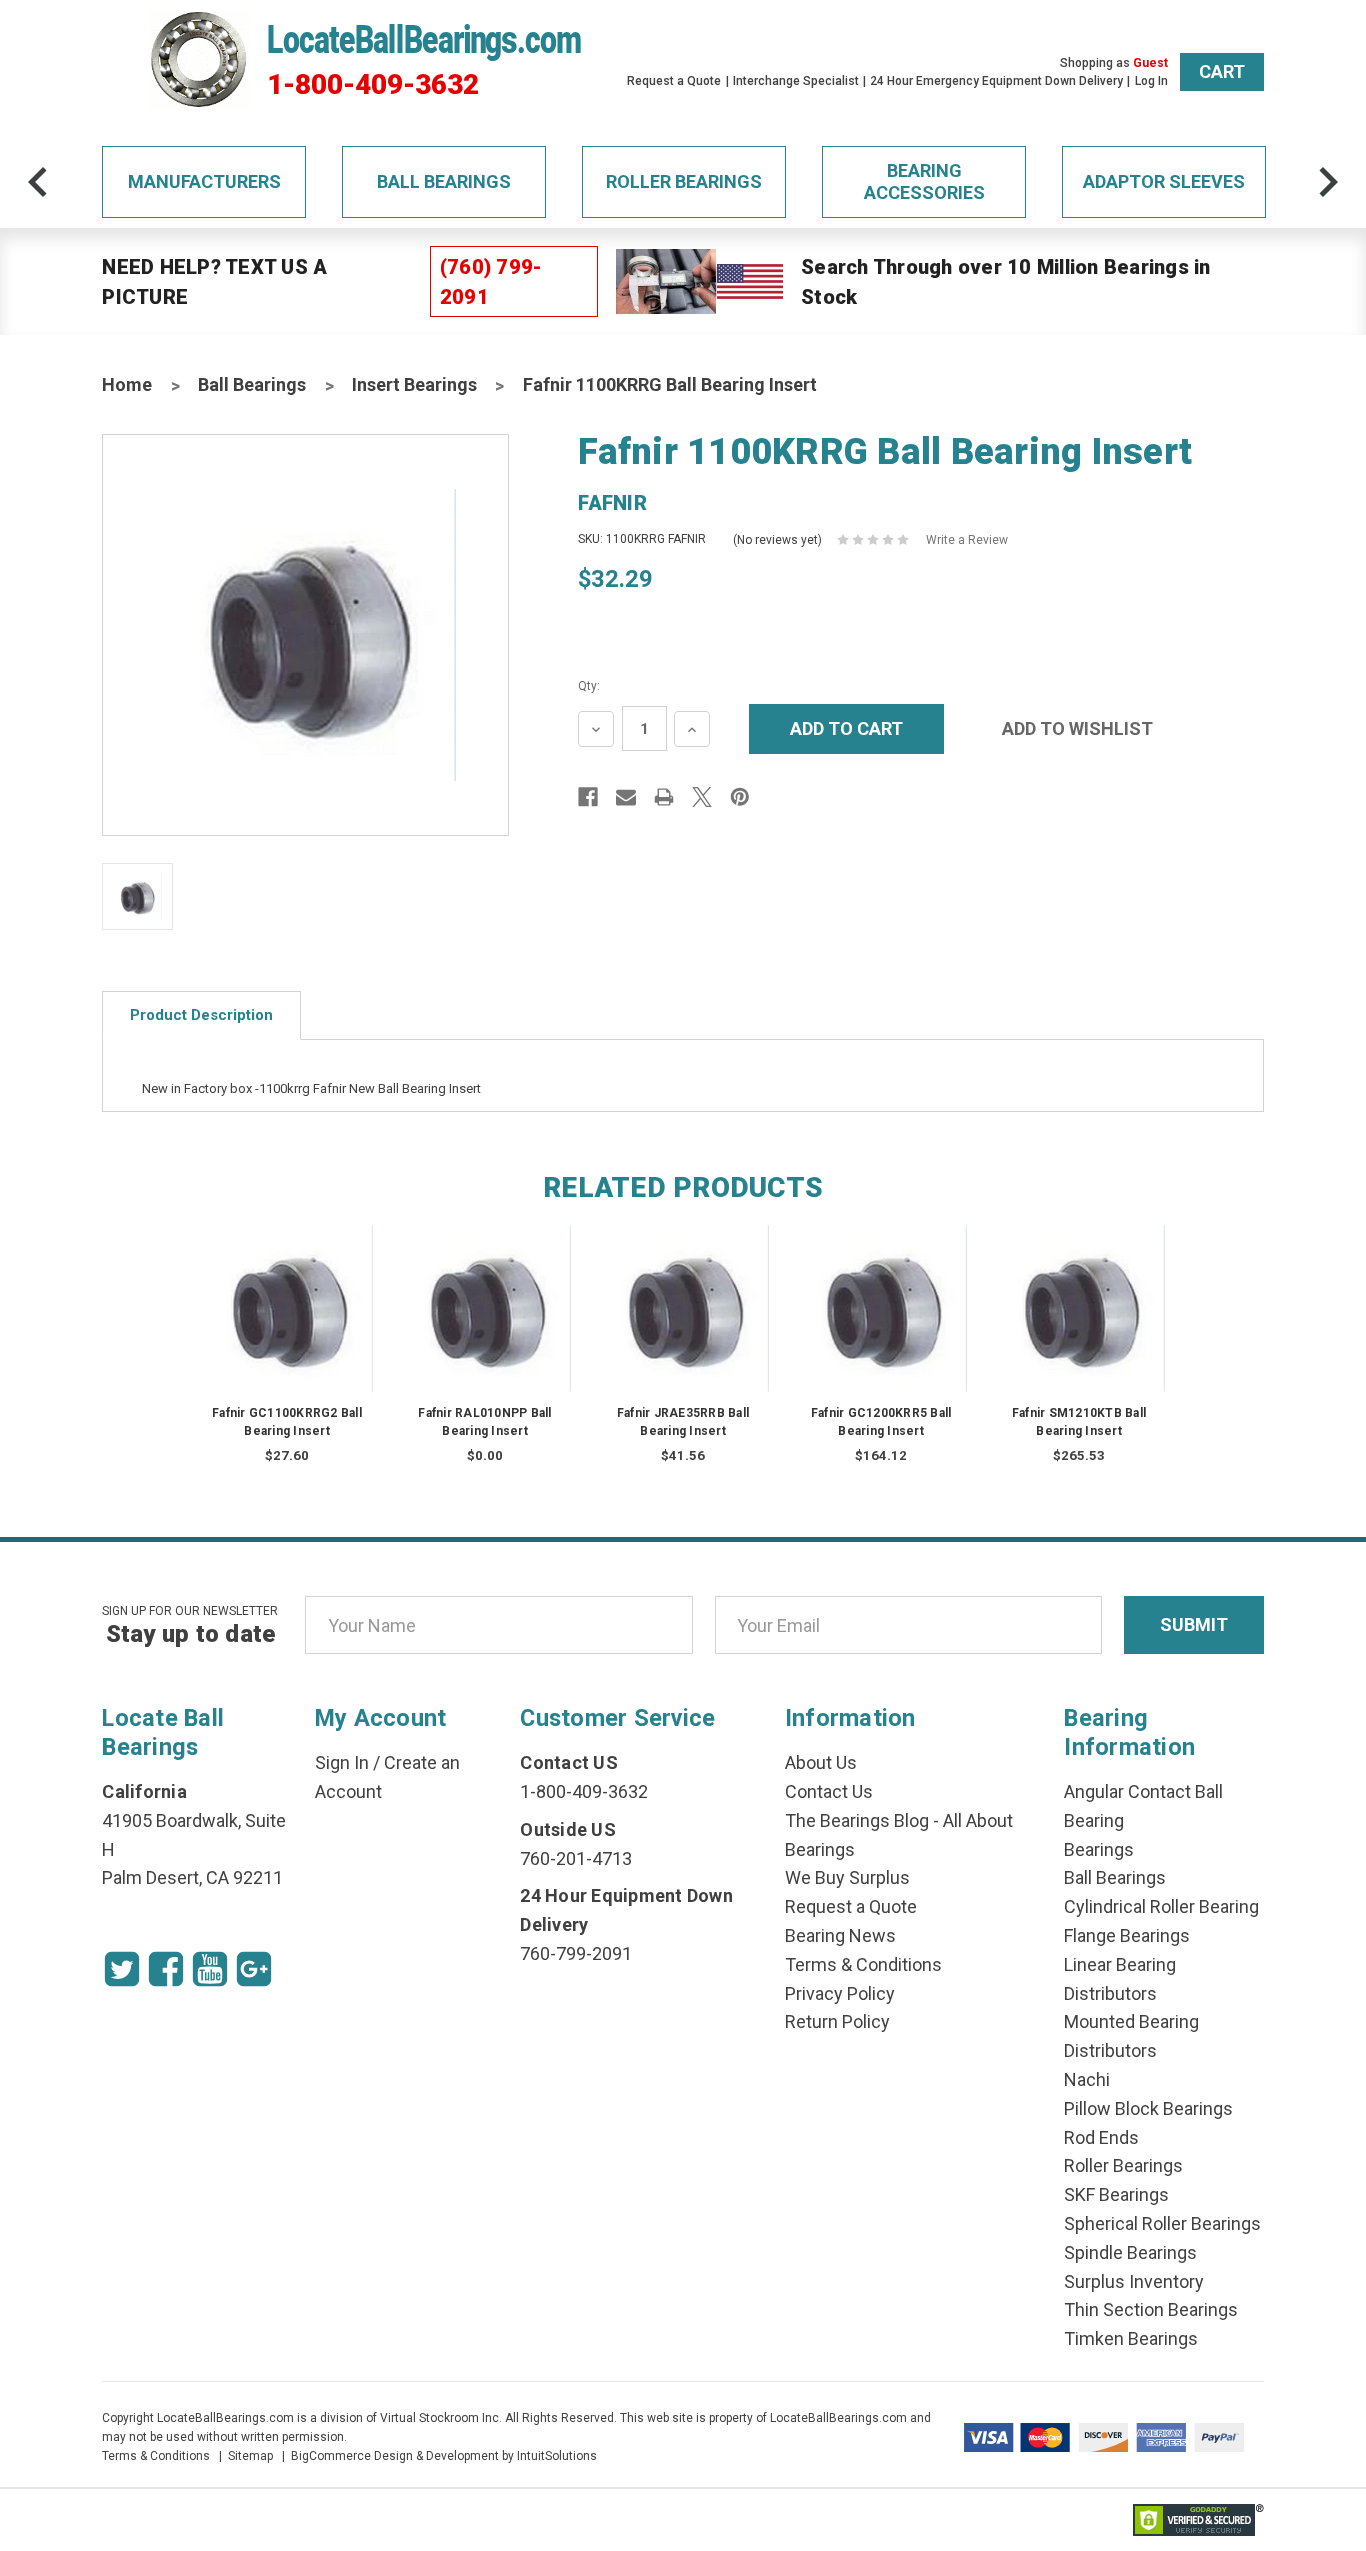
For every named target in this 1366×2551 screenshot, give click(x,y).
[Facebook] (588, 797)
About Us (821, 1762)
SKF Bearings (1116, 2194)
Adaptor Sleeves (1164, 181)
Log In (1151, 81)
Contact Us (829, 1791)
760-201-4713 (576, 1858)
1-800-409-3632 (373, 85)
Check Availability (485, 1327)
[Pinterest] (740, 797)
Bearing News (840, 1935)
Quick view (287, 1288)
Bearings (1099, 1849)
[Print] (664, 797)
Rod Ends (1101, 2137)
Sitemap (250, 2456)
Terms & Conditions (863, 1964)
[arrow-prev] (38, 182)
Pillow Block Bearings (1148, 2108)
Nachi (1087, 2079)
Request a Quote (674, 81)
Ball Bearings (444, 181)
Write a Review (967, 540)
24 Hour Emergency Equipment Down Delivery (996, 81)
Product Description (201, 1015)
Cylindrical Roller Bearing (1161, 1906)
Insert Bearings (414, 384)
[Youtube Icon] (210, 1969)
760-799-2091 (576, 1953)
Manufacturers (204, 181)
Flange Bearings (1127, 1935)
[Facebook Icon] (166, 1969)
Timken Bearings (1131, 2338)
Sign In (342, 1762)
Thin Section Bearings (1151, 2309)
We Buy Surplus (847, 1877)
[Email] (626, 797)
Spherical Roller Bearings (1162, 2223)
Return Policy (837, 2021)
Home (127, 384)
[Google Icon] (254, 1969)
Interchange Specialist (796, 81)
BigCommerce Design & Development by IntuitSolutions (444, 2456)
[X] (702, 797)
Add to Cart (287, 1327)
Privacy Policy (840, 1993)
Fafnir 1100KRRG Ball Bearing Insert (670, 384)
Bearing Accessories (924, 181)
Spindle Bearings (1130, 2252)
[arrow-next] (1328, 182)
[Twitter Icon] (122, 1969)
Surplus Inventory (1134, 2281)
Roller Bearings (684, 181)
